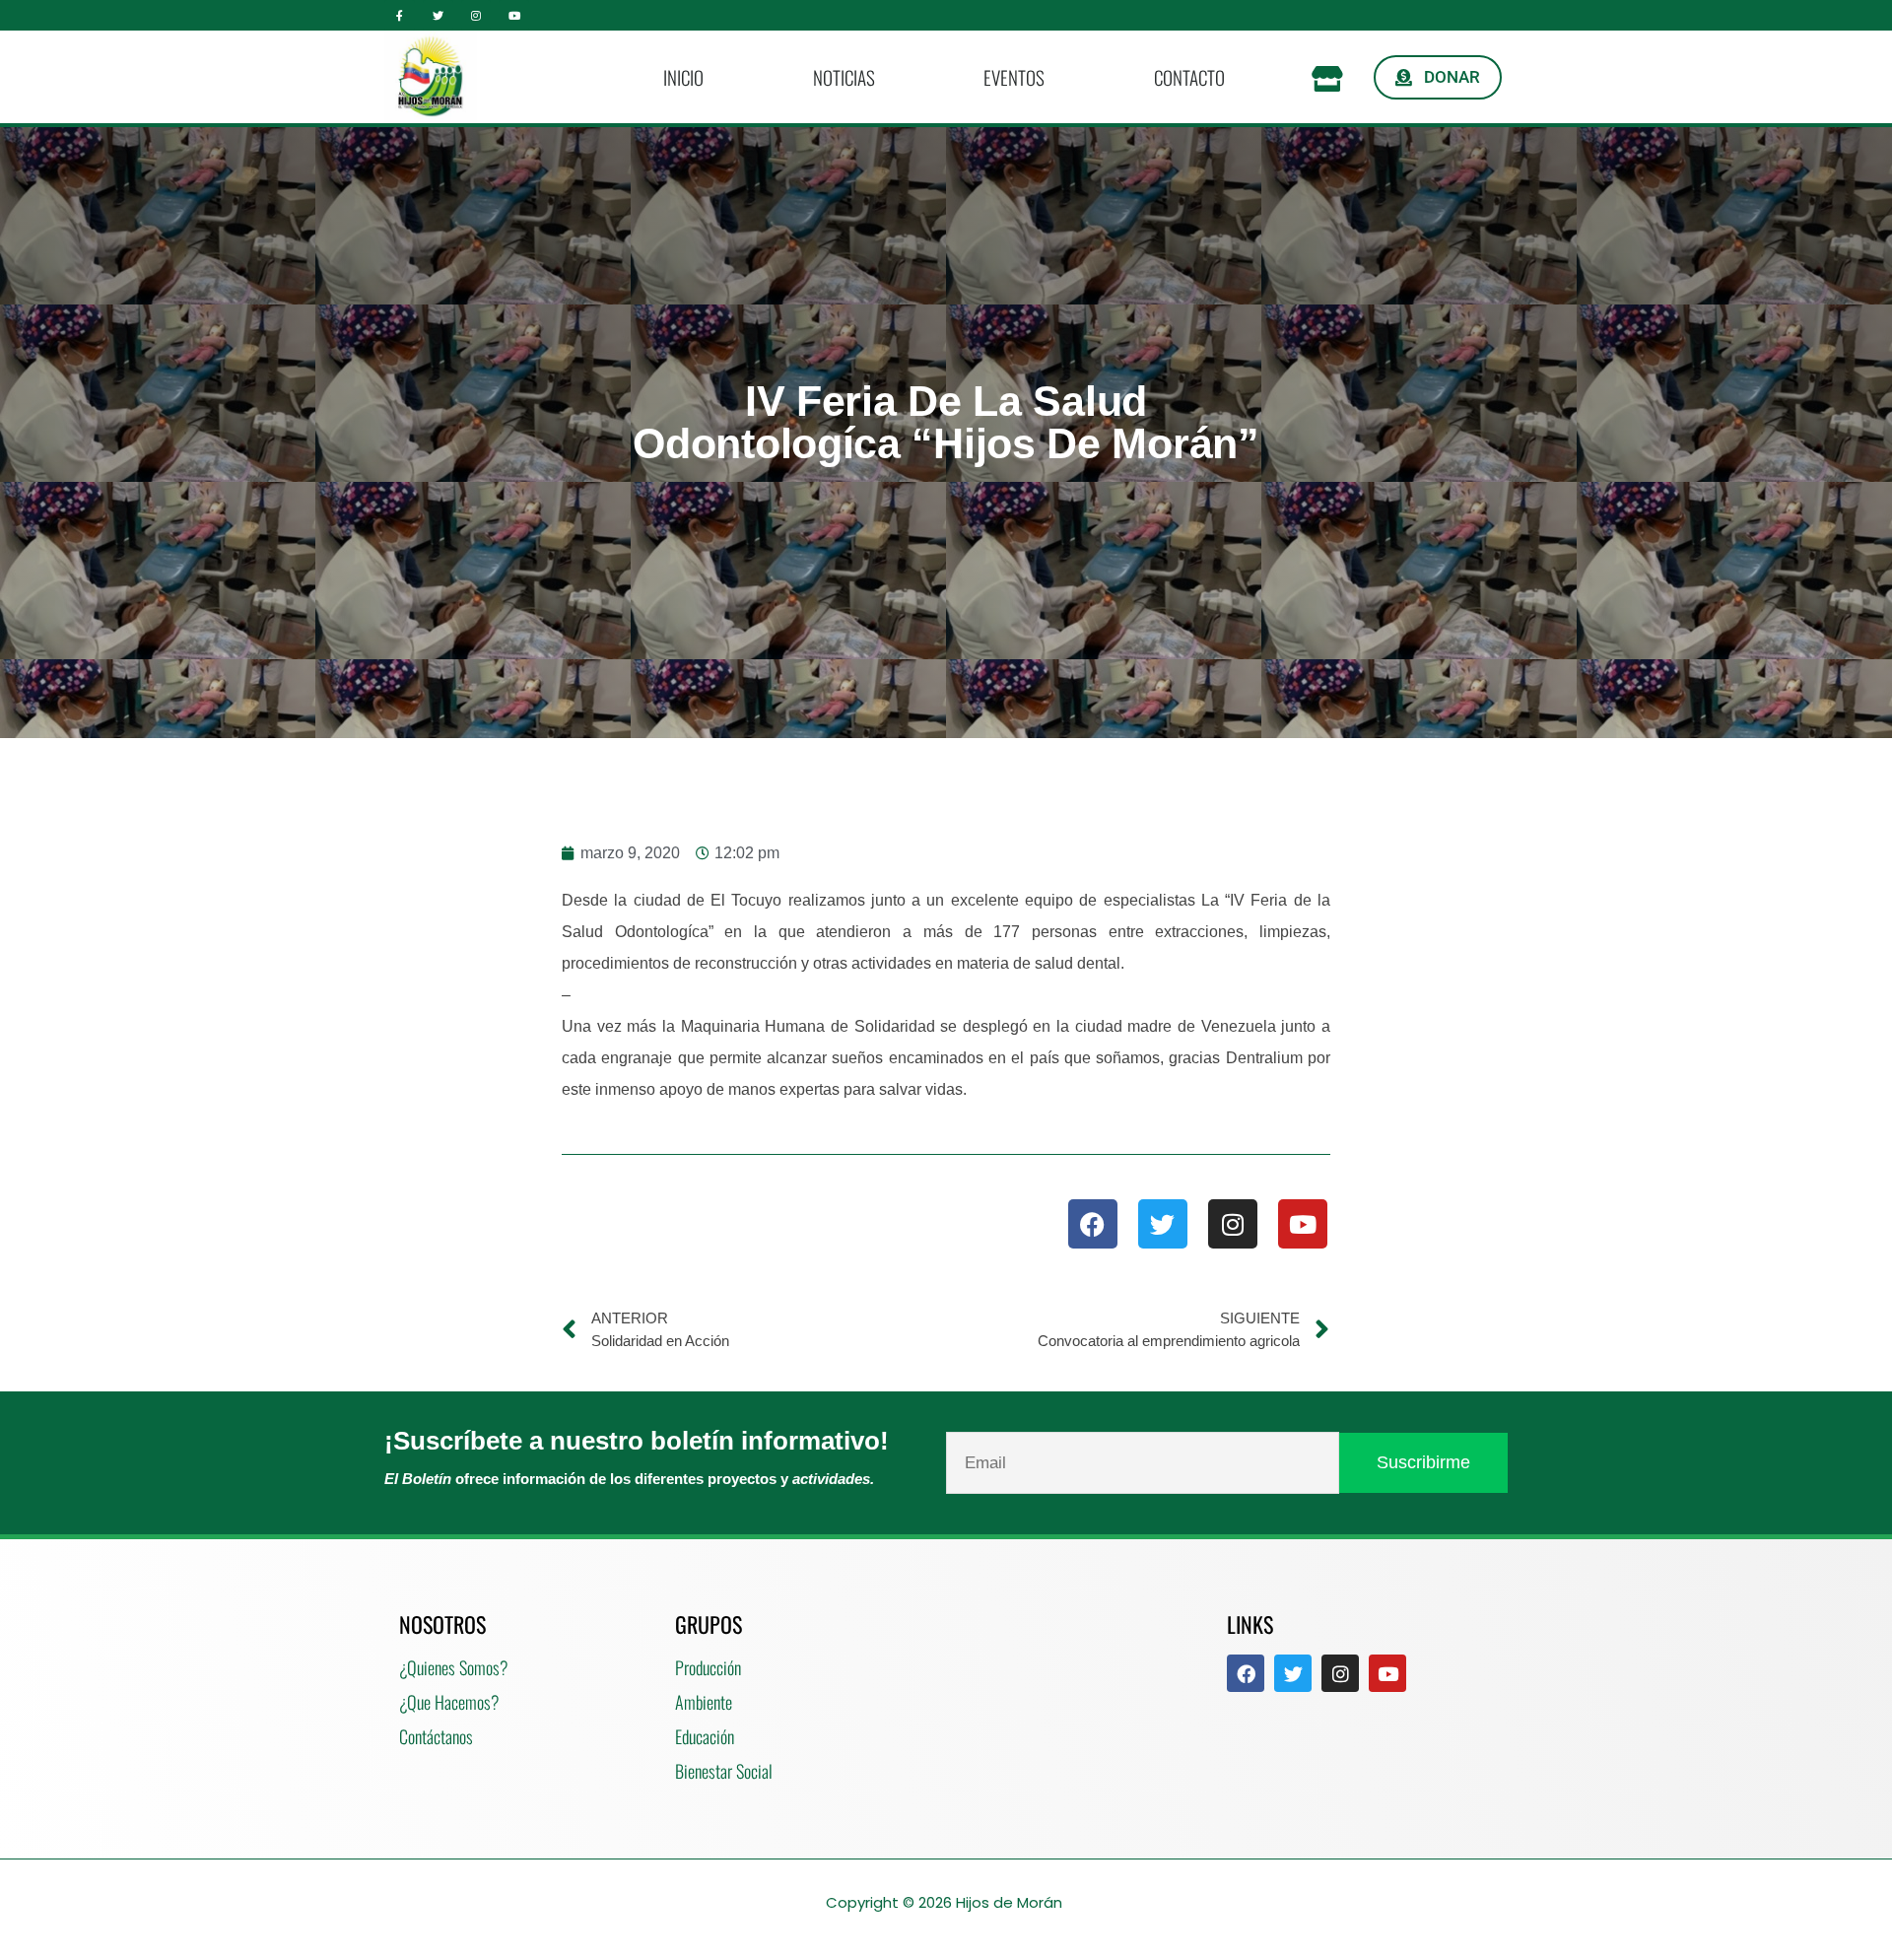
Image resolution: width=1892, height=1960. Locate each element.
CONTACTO (1189, 77)
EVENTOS (1014, 77)
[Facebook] (1093, 1224)
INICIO (683, 77)
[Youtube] (514, 15)
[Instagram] (476, 15)
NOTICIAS (844, 77)
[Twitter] (438, 15)
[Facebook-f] (400, 15)
